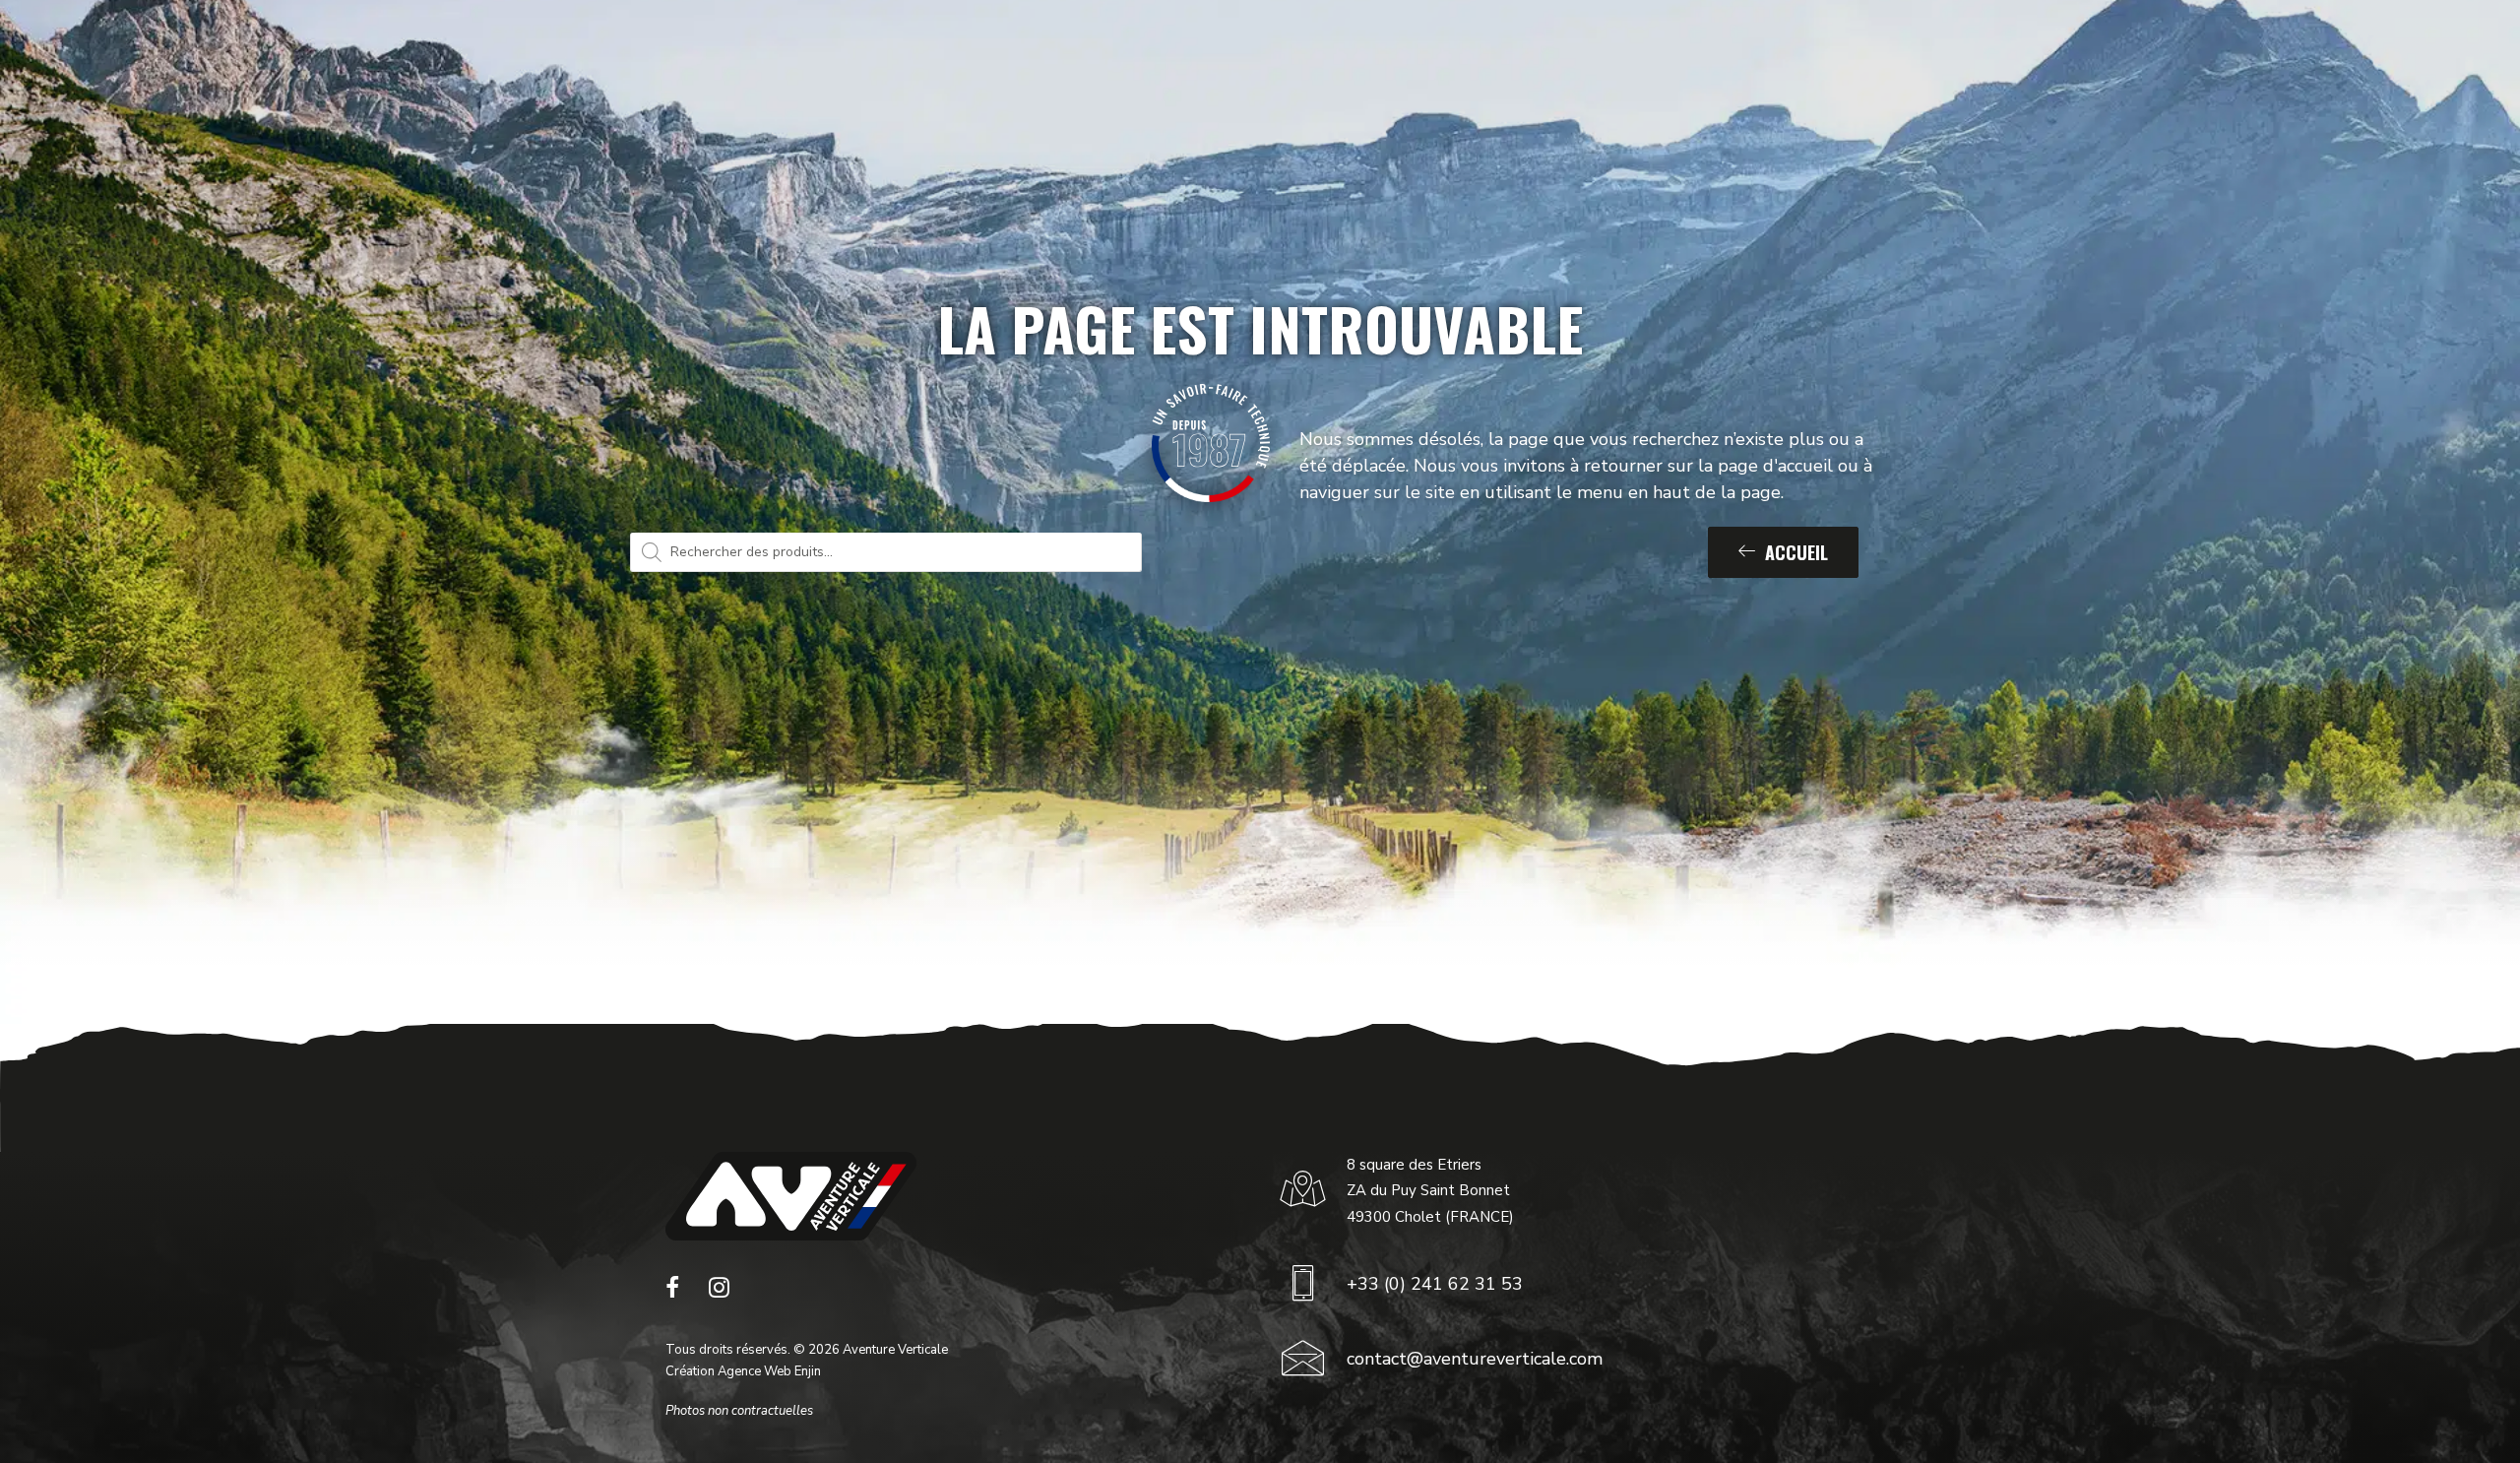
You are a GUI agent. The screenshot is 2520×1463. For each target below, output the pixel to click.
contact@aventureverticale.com (1475, 1359)
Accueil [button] (1796, 552)
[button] (672, 1293)
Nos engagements (1398, 62)
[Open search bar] (2396, 62)
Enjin (808, 1371)
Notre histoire (1248, 62)
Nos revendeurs (1552, 62)
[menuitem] (978, 62)
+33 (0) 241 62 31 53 (1435, 1284)
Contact (1688, 62)
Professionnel (1093, 62)
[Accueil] (791, 1196)
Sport (970, 62)
